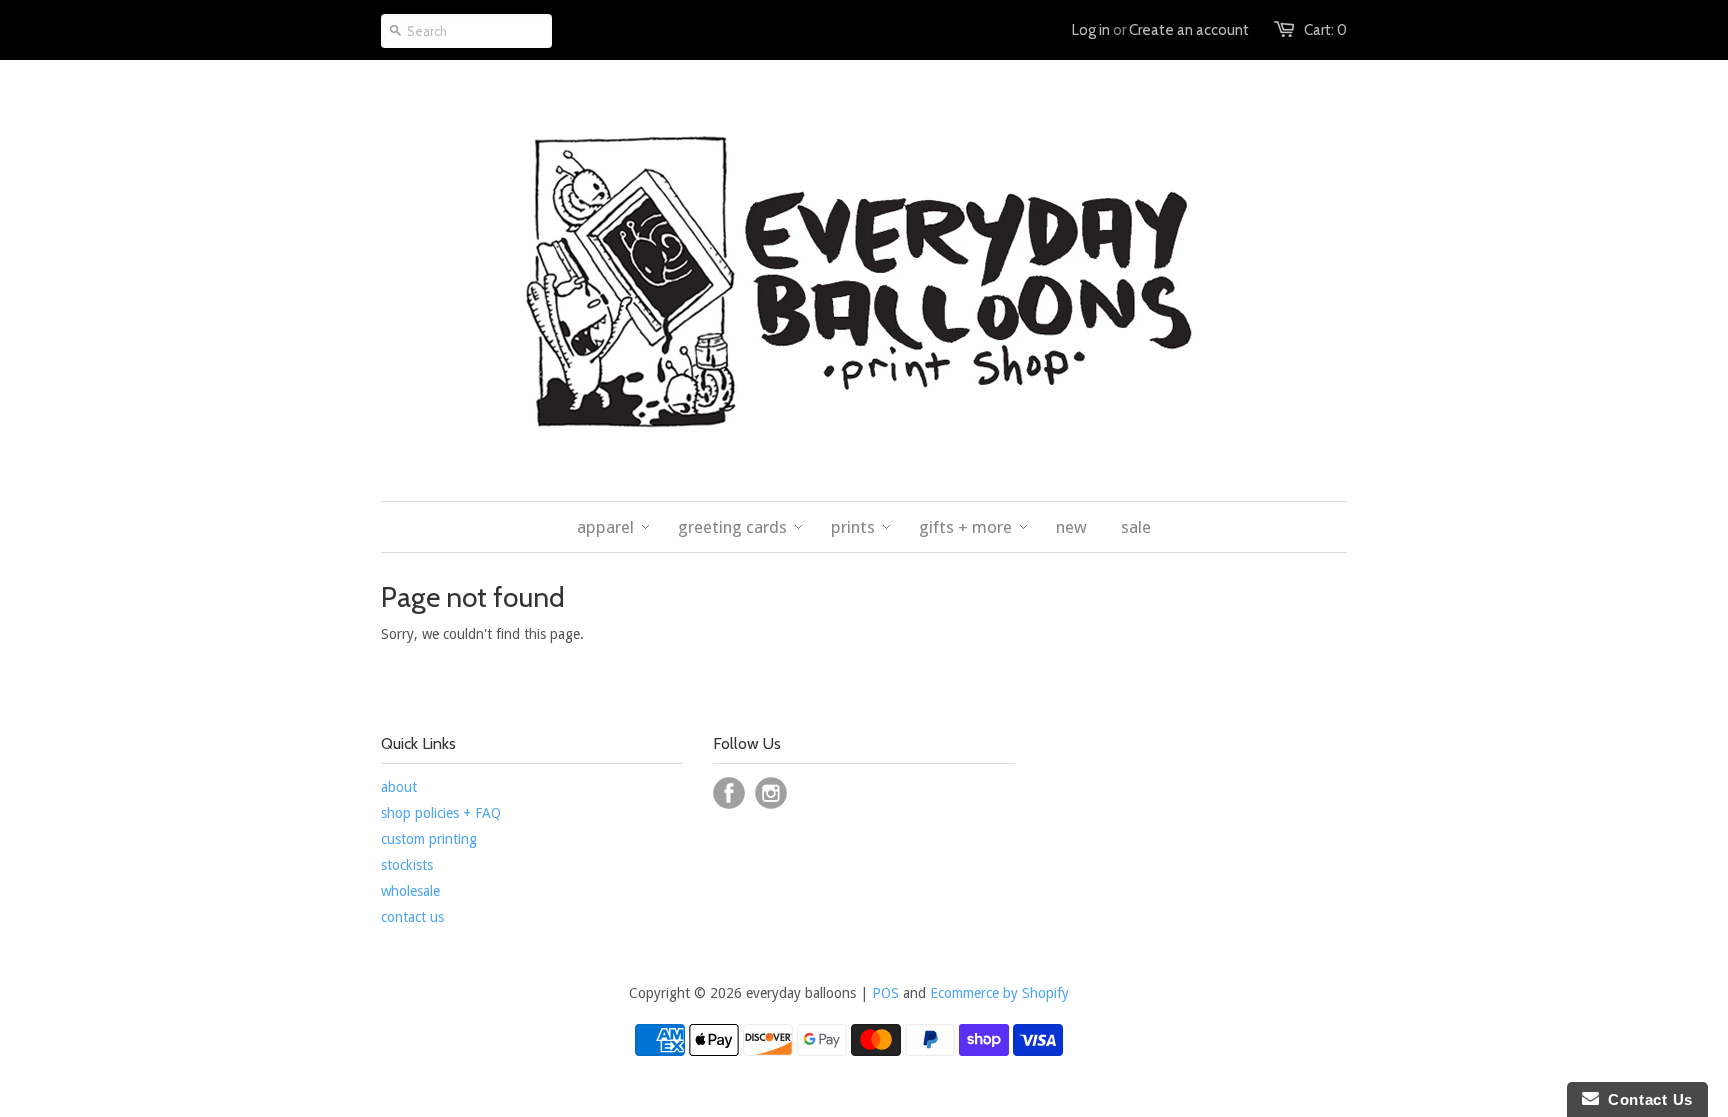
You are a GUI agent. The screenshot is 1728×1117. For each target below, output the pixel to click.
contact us (412, 917)
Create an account (1189, 30)
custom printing (429, 839)
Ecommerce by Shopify (999, 993)
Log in (1091, 30)
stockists (407, 865)
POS (885, 993)
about (399, 787)
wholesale (410, 891)
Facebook (729, 793)
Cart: (1325, 30)
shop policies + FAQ (441, 813)
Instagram (771, 793)
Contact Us (1646, 1099)
